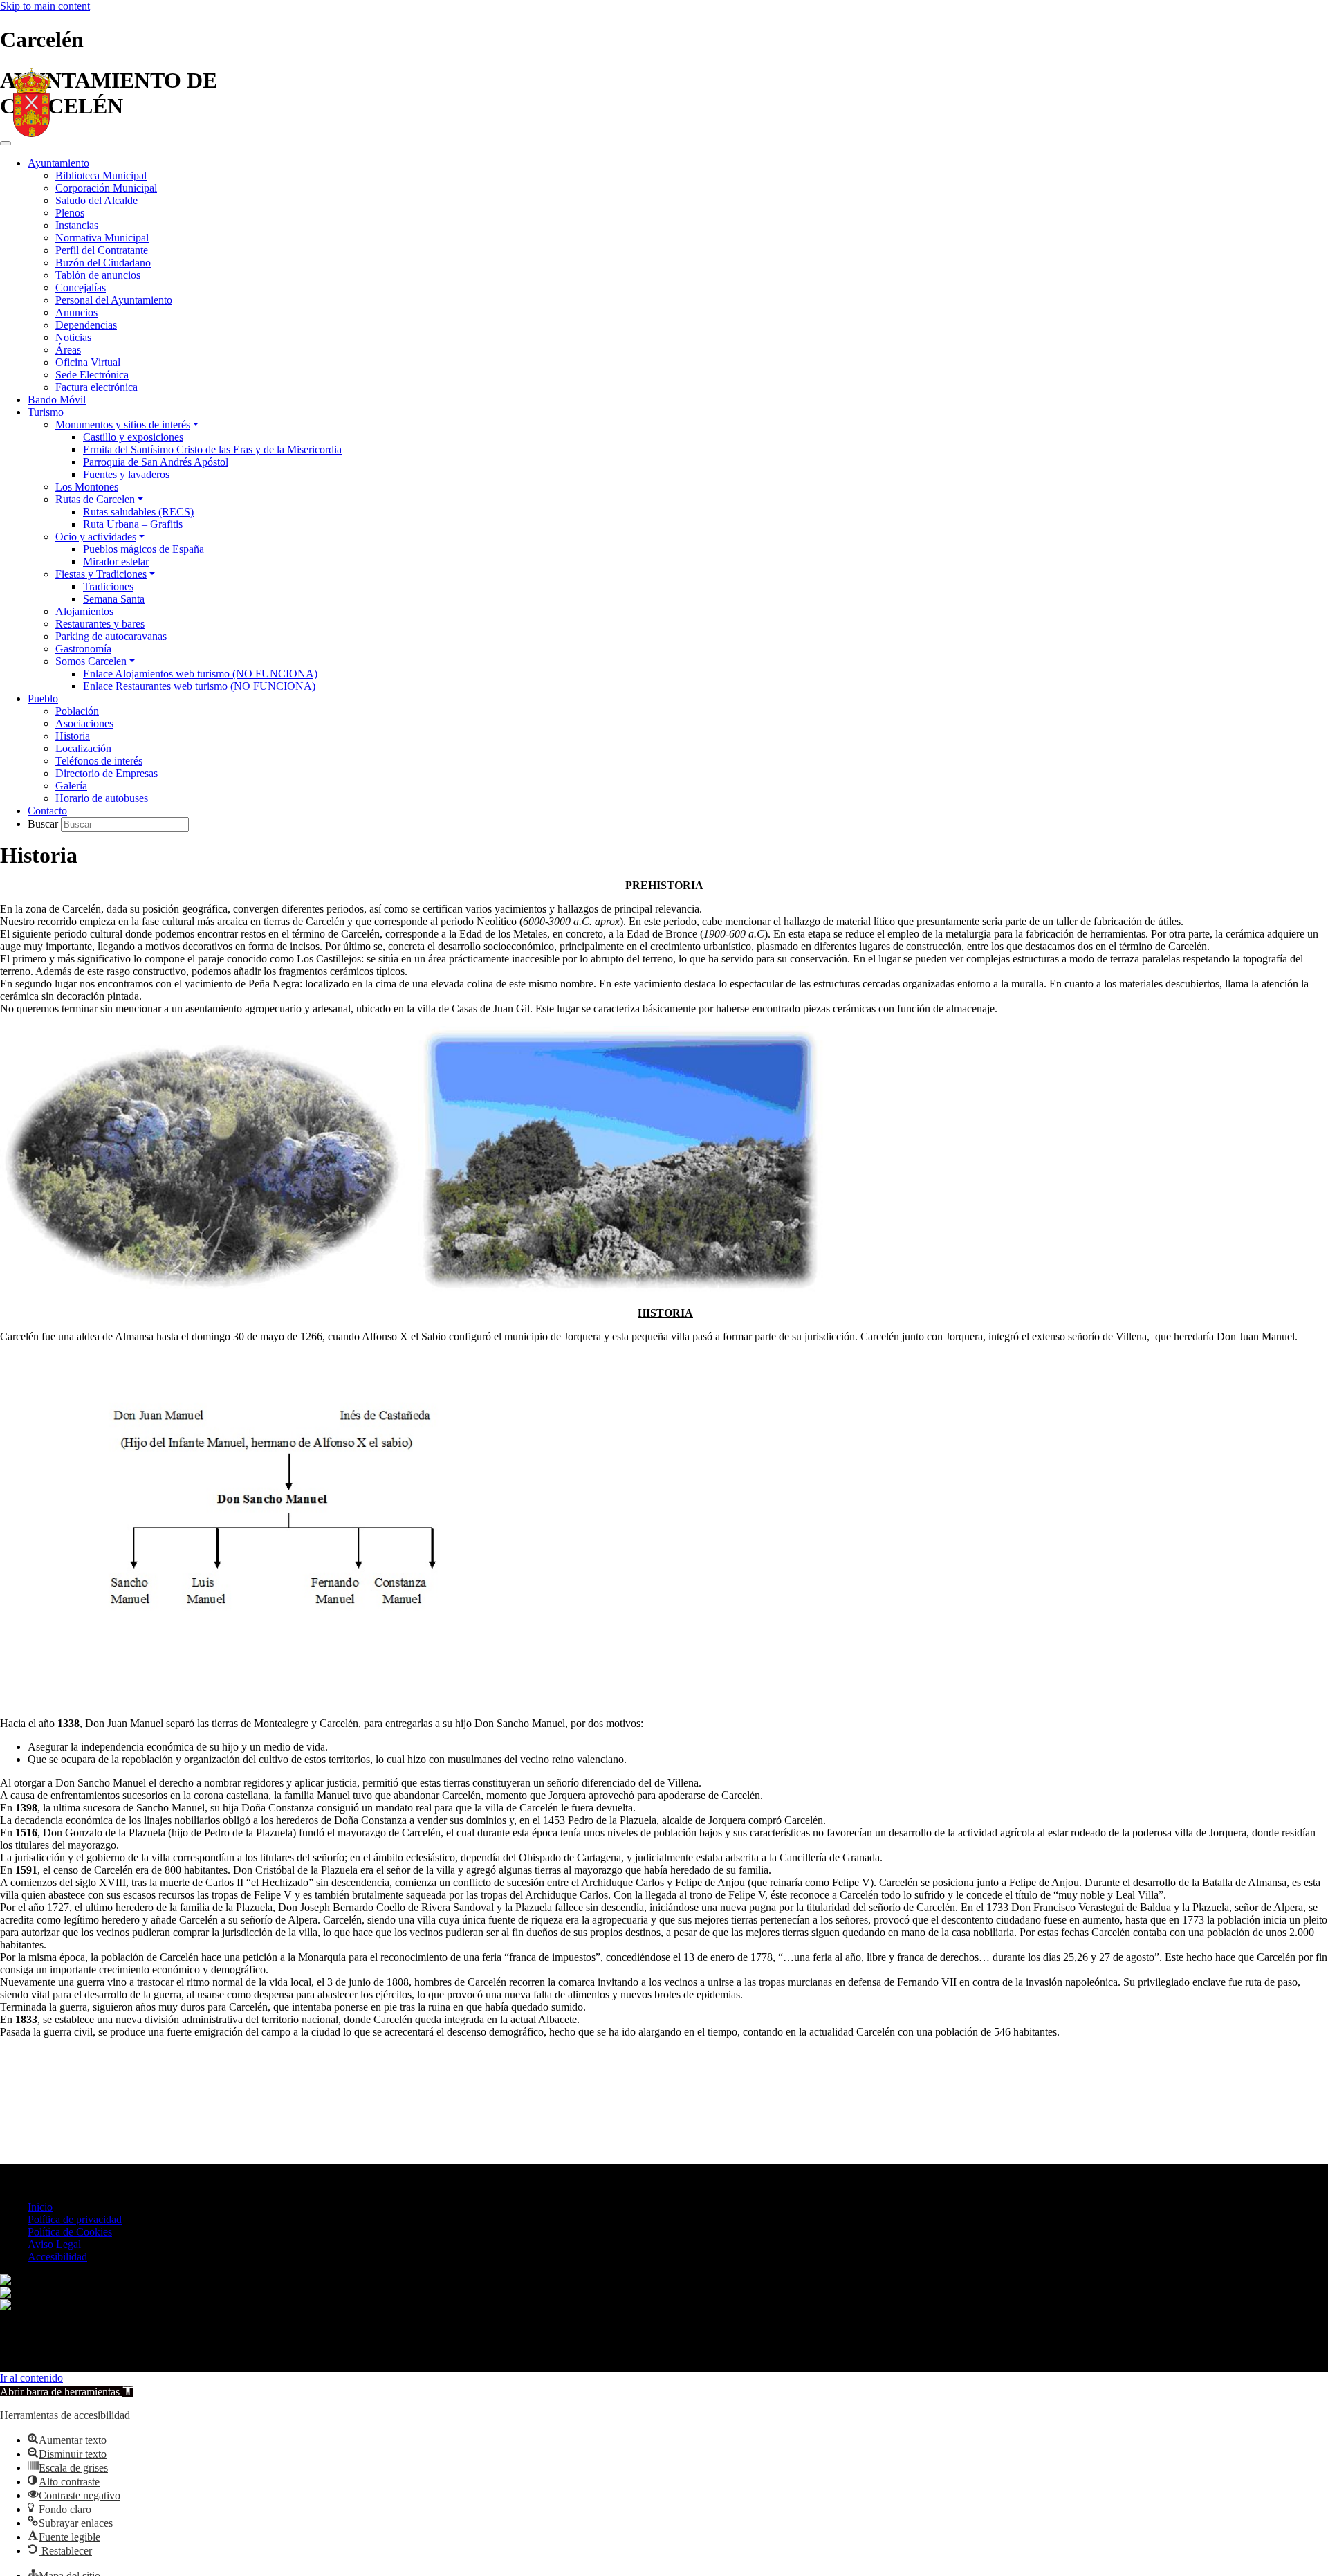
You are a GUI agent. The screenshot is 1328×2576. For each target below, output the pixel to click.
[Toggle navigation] (6, 143)
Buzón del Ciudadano (103, 263)
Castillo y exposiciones (133, 437)
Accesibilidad (57, 2257)
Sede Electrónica (92, 375)
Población (77, 711)
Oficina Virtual (88, 362)
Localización (83, 748)
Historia (73, 736)
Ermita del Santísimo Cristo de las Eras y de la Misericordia (212, 449)
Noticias (73, 337)
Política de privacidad (75, 2219)
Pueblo (43, 698)
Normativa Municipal (102, 238)
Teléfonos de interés (99, 761)
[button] (67, 2392)
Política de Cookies (70, 2232)
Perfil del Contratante (102, 250)
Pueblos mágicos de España (144, 549)
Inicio (40, 2207)
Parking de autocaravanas (111, 636)
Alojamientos (84, 611)
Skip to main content (45, 6)
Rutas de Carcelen (95, 499)
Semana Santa (114, 599)
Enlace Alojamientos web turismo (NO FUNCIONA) (200, 674)
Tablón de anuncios (98, 275)
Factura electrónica (96, 387)
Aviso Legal (54, 2244)
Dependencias (86, 325)
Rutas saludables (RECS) (138, 512)
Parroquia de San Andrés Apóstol (156, 462)
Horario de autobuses (102, 798)
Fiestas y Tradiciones (101, 574)
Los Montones (87, 487)
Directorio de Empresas (107, 773)
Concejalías (81, 287)
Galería (71, 786)
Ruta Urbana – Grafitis (133, 524)
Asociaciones (84, 723)
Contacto (47, 811)
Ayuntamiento (58, 163)
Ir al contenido (31, 2378)
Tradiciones (108, 586)
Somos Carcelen (91, 661)
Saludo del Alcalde (96, 200)
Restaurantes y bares (100, 624)
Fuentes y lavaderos (126, 474)
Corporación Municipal (106, 188)
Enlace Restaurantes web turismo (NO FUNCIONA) (199, 686)
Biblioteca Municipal (101, 175)
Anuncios (76, 312)
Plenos (70, 213)
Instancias (77, 225)
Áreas (68, 350)
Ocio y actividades (96, 537)
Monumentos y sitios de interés (123, 424)
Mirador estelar (116, 561)
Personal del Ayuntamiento (114, 300)
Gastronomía (83, 649)
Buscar (44, 824)
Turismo (46, 412)
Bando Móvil (57, 400)
